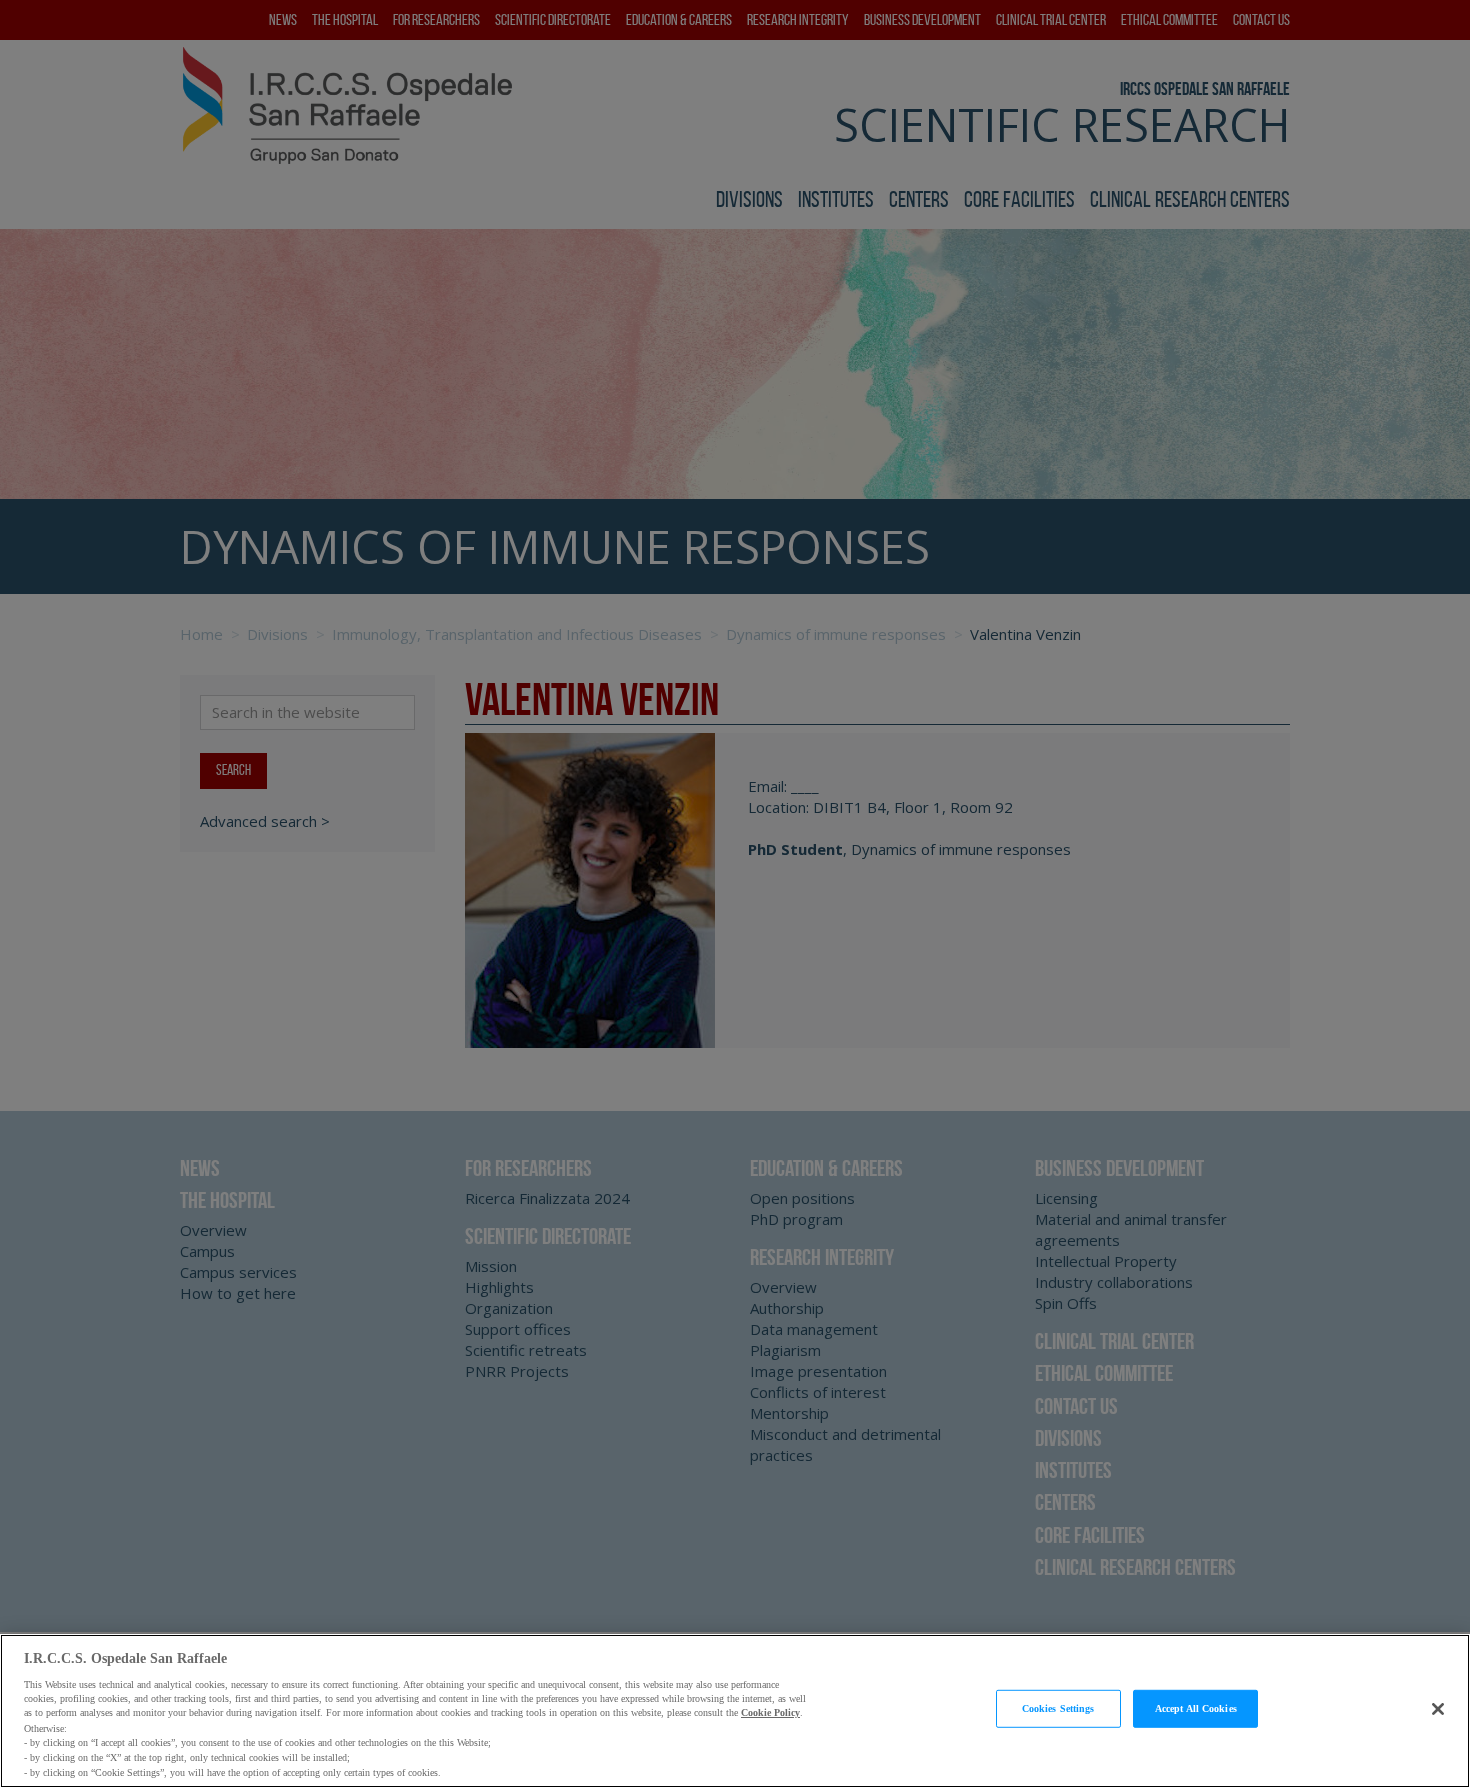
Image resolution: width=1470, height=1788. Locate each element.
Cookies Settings (1058, 1708)
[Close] (1438, 1709)
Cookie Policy (770, 1713)
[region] (735, 1711)
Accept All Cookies (1196, 1708)
